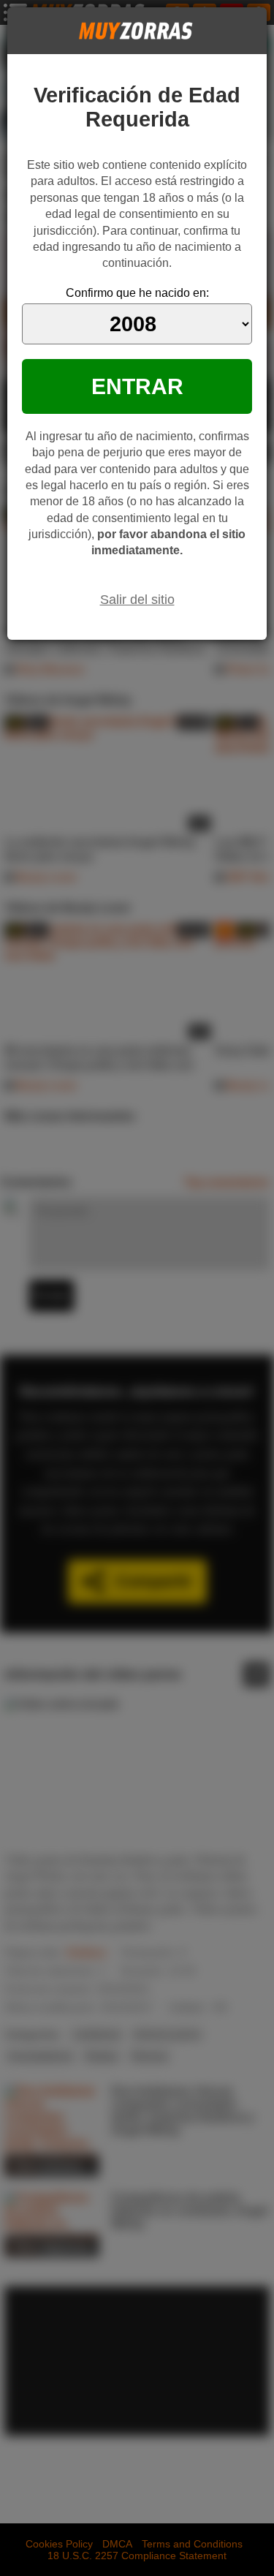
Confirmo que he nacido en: (137, 293)
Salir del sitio (137, 600)
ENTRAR (137, 386)
